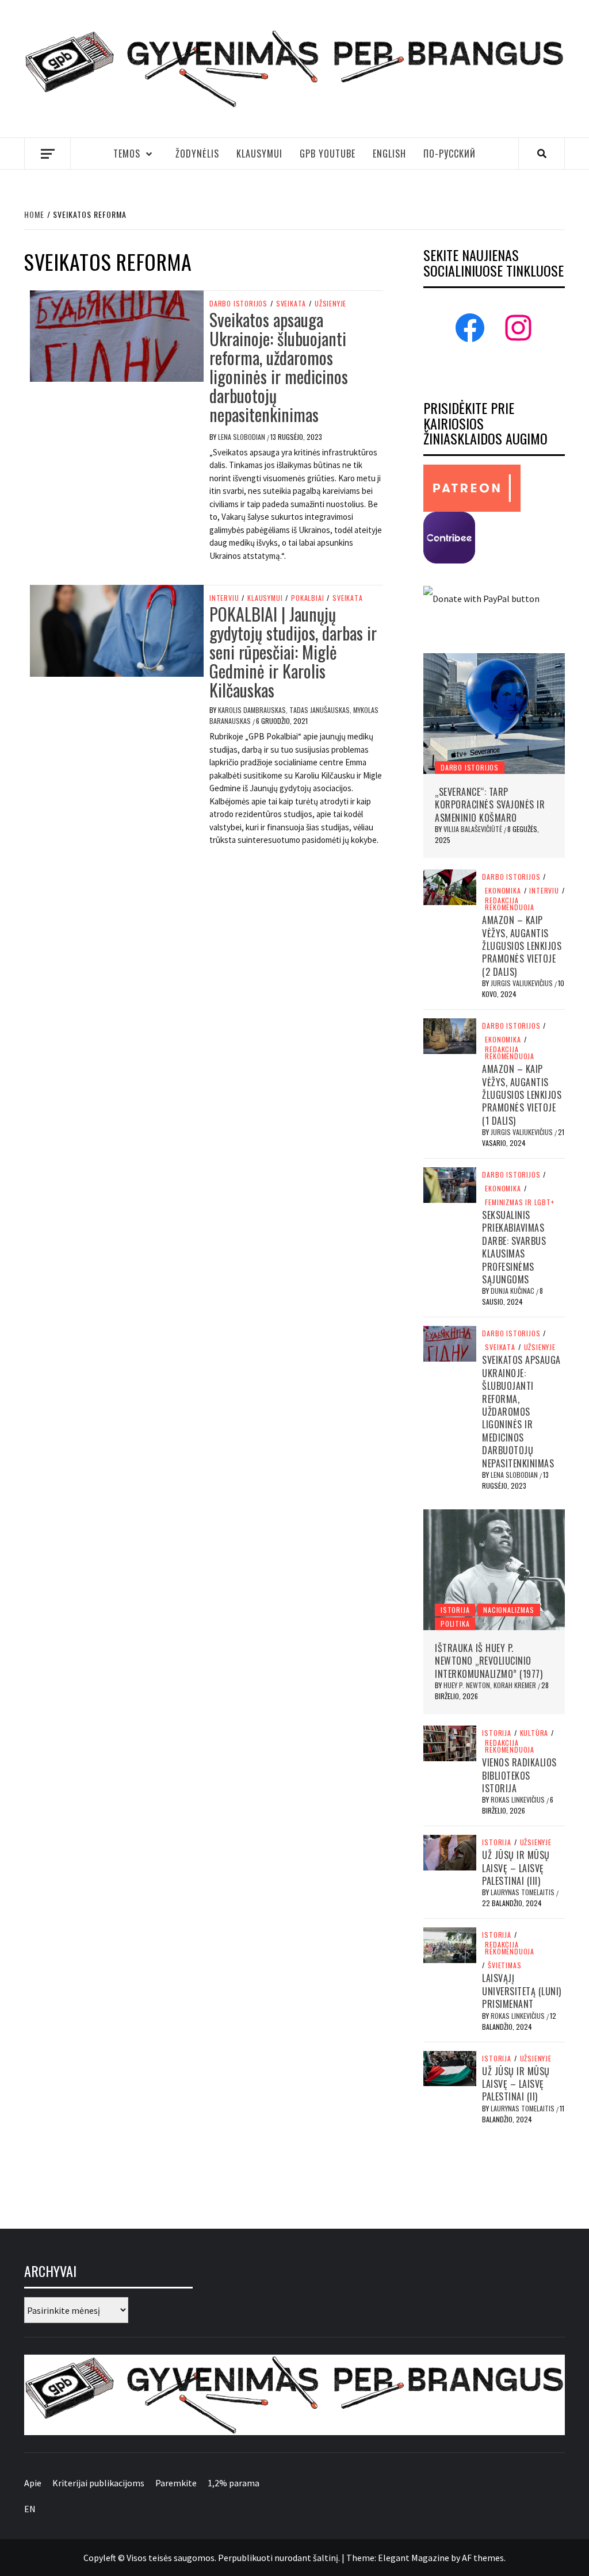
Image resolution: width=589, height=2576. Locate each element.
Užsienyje (330, 304)
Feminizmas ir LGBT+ (519, 1202)
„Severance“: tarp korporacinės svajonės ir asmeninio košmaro (490, 805)
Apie (33, 2483)
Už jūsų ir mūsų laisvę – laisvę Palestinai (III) (516, 1868)
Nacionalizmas (508, 1610)
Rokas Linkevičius (519, 1799)
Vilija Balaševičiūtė (474, 829)
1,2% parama (234, 2483)
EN (30, 2509)
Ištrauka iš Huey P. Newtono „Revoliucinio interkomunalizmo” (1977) (489, 1661)
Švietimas (504, 1965)
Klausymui (259, 154)
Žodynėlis (197, 154)
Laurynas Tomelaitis (523, 1892)
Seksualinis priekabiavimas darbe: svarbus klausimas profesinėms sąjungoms (514, 1247)
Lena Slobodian (242, 437)
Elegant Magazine (414, 2558)
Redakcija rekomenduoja (510, 904)
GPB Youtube (328, 154)
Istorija (455, 1610)
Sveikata (291, 304)
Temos (127, 154)
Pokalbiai (307, 598)
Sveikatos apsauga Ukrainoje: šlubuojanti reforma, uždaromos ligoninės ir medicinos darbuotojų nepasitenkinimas (279, 367)
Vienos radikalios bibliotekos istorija (519, 1775)
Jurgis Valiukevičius (523, 983)
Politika (455, 1624)
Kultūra (534, 1733)
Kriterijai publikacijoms (98, 2483)
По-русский (450, 154)
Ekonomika (503, 891)
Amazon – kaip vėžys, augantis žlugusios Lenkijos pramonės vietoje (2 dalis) (522, 946)
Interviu (224, 598)
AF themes (483, 2558)
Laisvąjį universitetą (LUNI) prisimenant (522, 1991)
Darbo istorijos (238, 304)
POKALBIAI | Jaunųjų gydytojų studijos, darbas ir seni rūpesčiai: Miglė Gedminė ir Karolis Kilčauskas (293, 652)
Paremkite (176, 2483)
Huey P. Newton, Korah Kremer (491, 1685)
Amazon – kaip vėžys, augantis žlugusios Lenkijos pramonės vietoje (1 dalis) (522, 1095)
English (389, 154)
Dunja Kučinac (513, 1291)
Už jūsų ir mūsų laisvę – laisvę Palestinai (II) (516, 2084)
